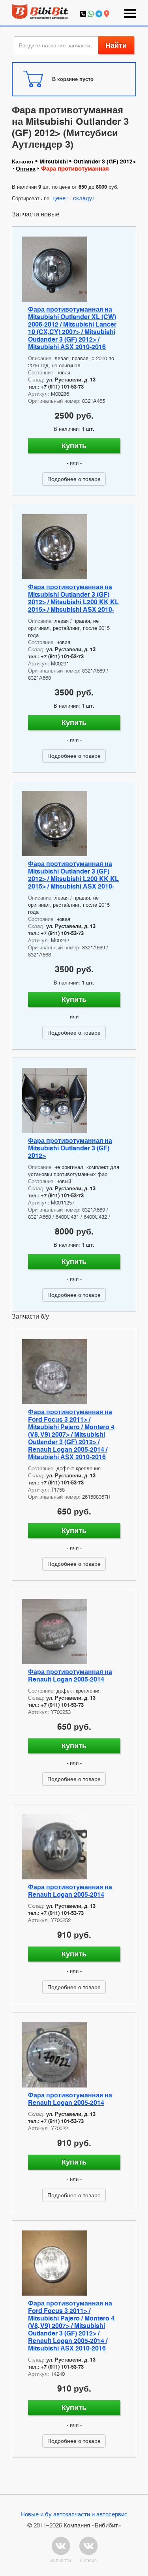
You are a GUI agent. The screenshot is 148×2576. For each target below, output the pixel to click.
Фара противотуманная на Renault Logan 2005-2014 (70, 1676)
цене (59, 198)
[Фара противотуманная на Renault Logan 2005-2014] (74, 1632)
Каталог (23, 162)
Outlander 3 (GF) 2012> (105, 162)
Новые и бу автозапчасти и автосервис (74, 2514)
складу (83, 198)
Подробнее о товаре (74, 479)
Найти (116, 45)
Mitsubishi (54, 162)
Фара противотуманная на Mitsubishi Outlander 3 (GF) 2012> (70, 1148)
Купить (74, 446)
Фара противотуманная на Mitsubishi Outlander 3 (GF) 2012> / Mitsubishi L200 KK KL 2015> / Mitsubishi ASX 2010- (73, 598)
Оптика (26, 169)
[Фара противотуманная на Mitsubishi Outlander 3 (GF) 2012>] (74, 1100)
